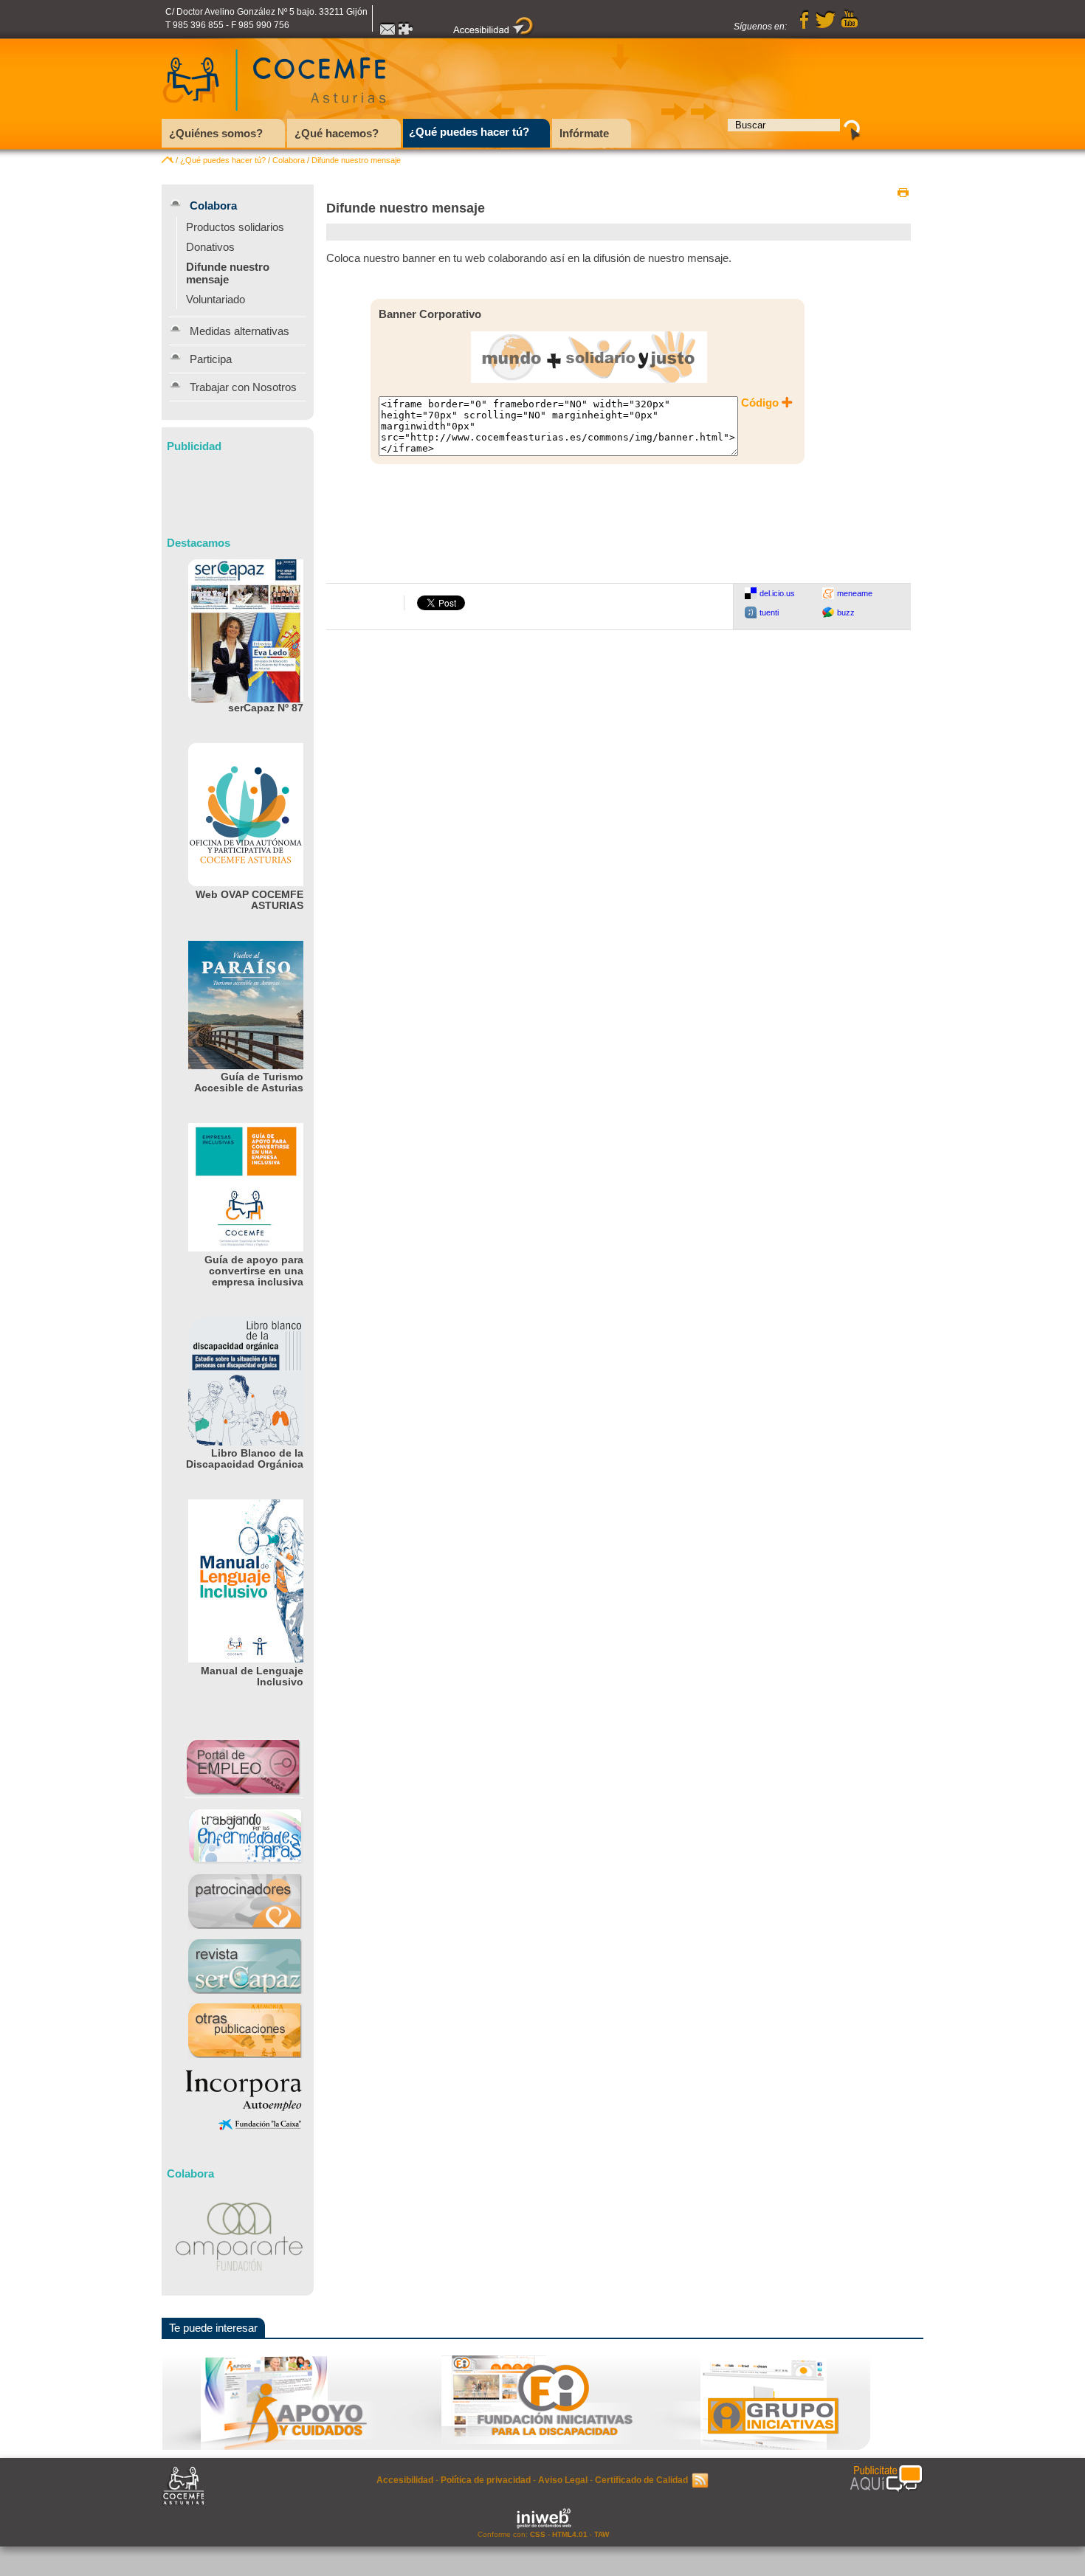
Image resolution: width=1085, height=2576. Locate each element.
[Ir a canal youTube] (850, 27)
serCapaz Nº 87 (266, 708)
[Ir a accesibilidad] (494, 33)
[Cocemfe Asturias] (274, 115)
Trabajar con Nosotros (243, 387)
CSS (538, 2534)
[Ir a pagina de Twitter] (825, 27)
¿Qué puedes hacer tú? (223, 160)
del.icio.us (777, 593)
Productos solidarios (235, 227)
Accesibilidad (405, 2480)
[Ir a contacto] (387, 33)
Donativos (210, 247)
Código (760, 403)
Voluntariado (216, 299)
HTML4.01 (570, 2534)
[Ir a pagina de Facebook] (805, 27)
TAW (602, 2534)
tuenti (769, 612)
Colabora (289, 160)
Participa (211, 359)
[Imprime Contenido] (903, 193)
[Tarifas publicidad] (886, 2479)
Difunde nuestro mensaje (356, 160)
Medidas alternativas (240, 331)
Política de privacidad (486, 2480)
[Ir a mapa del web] (407, 33)
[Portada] (168, 160)
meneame (855, 593)
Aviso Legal (563, 2480)
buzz (846, 612)
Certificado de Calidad (641, 2480)
